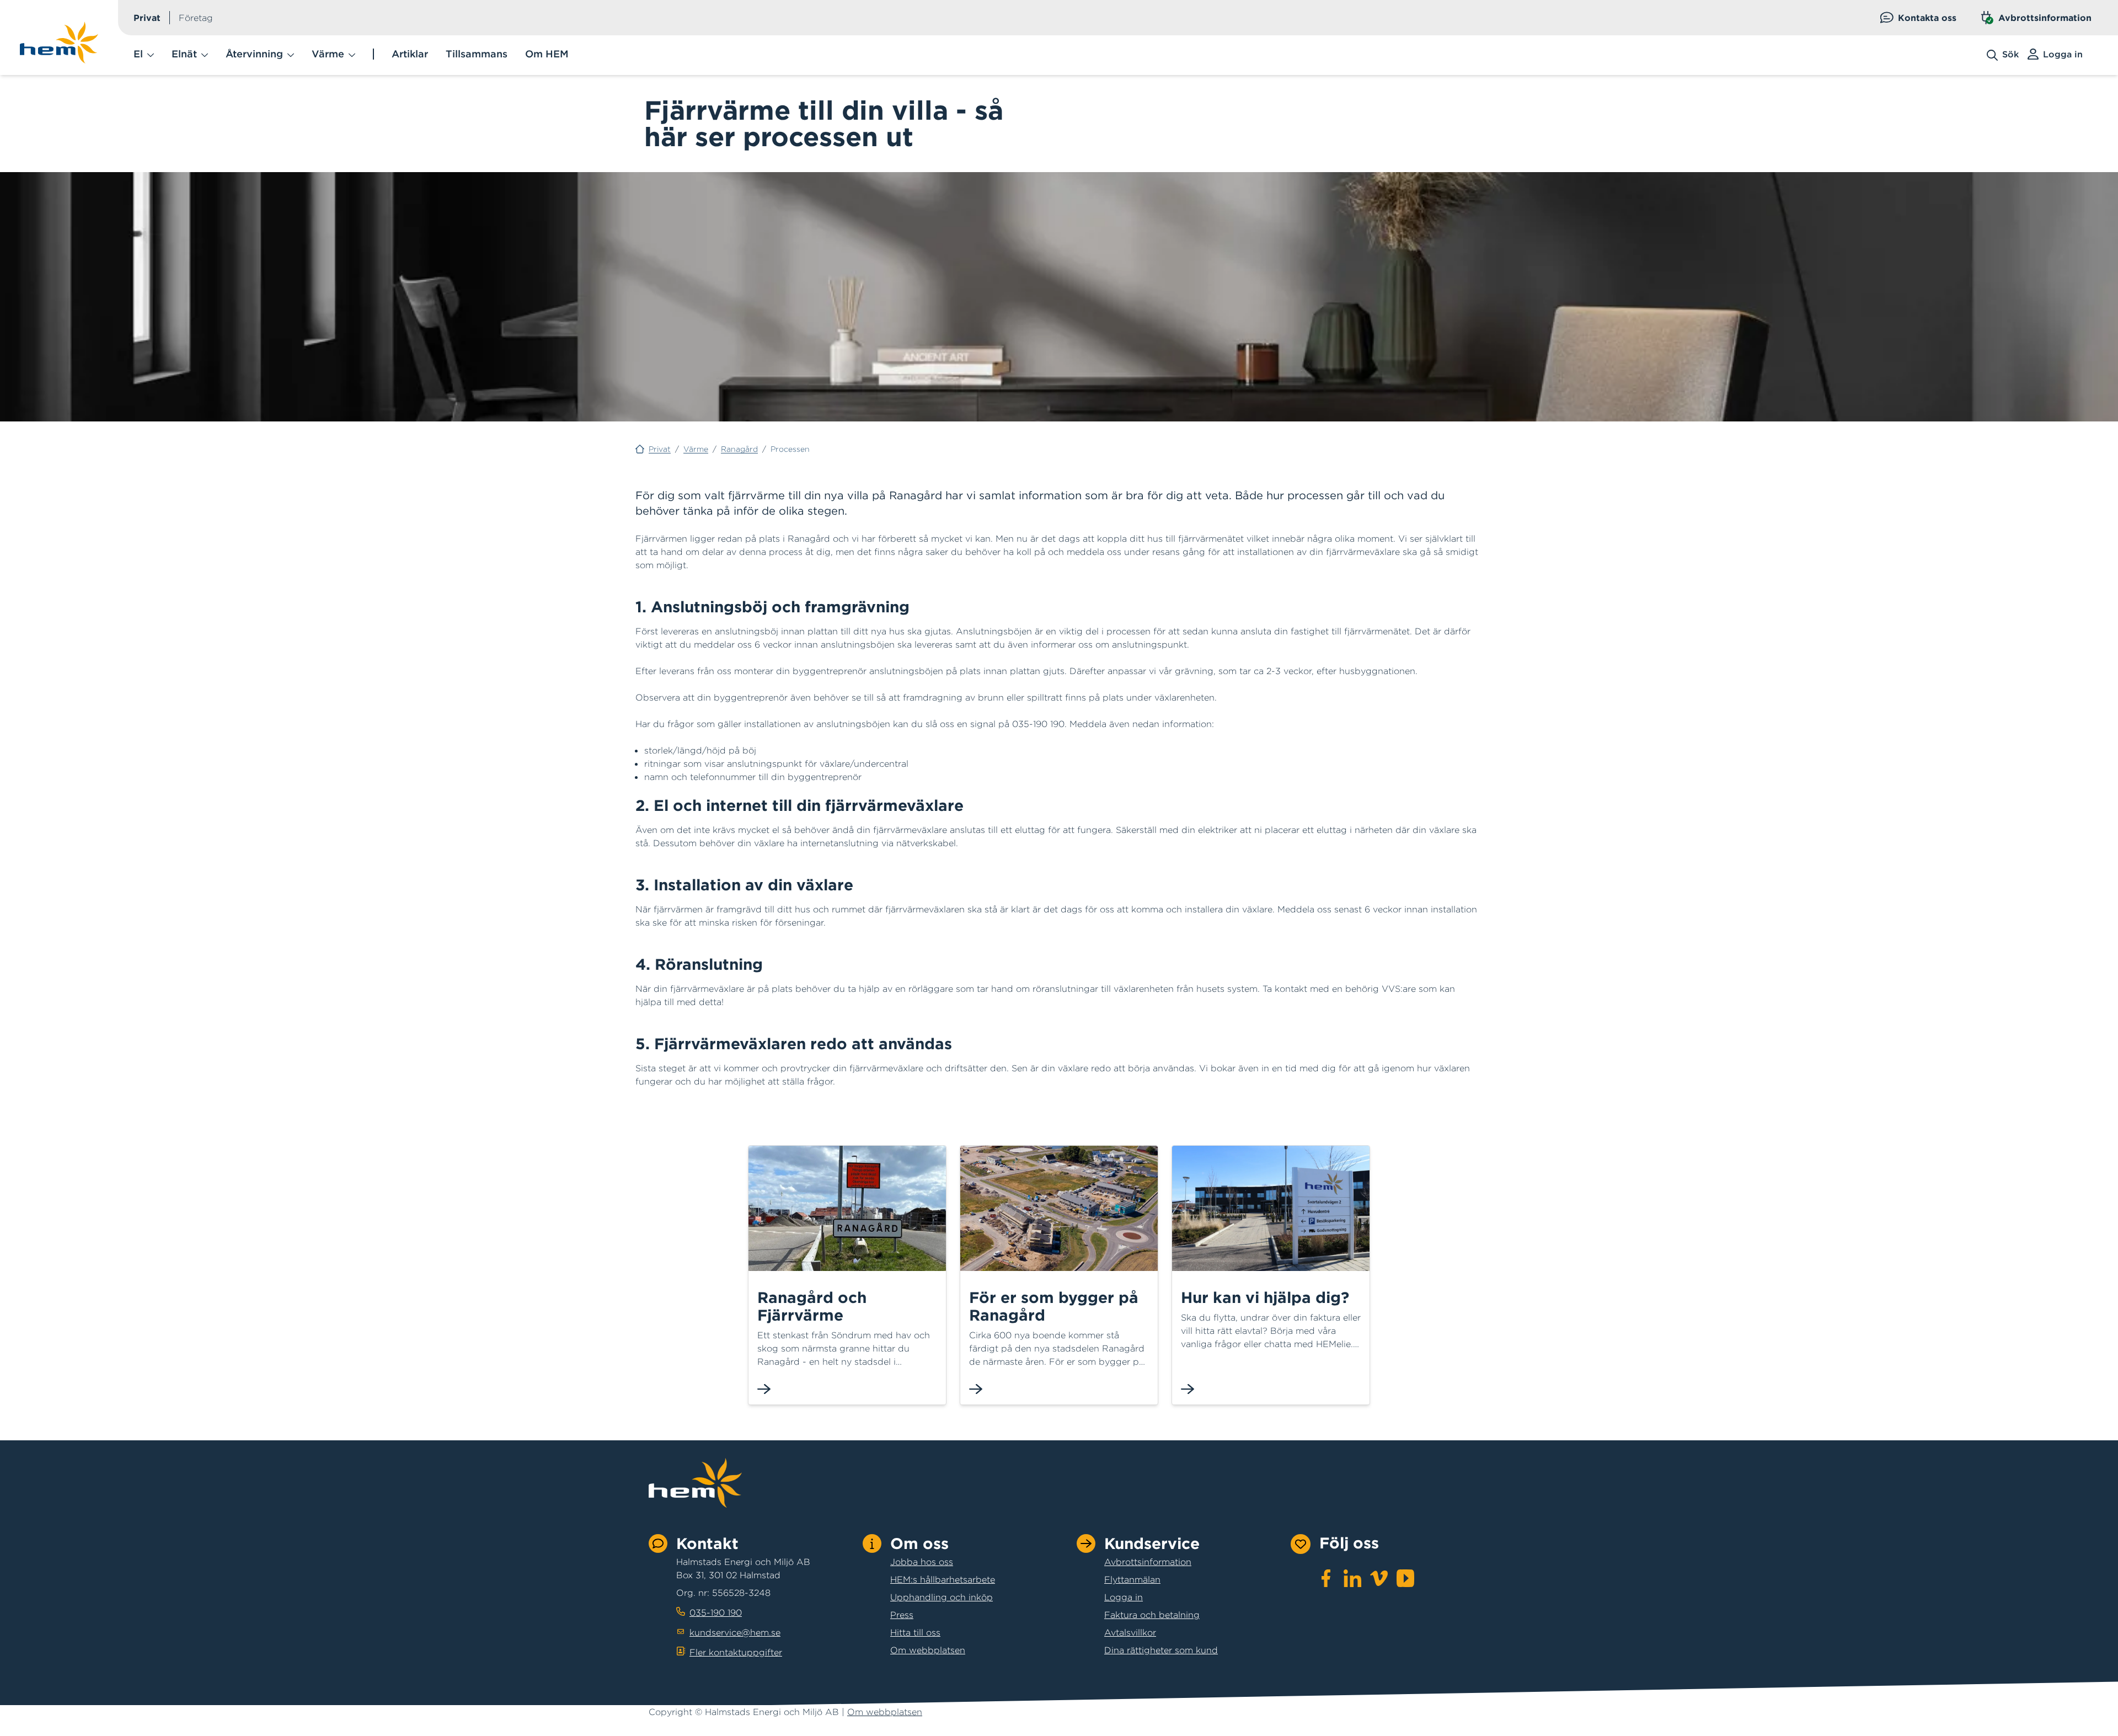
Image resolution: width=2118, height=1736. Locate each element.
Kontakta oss (1927, 18)
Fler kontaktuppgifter (736, 1652)
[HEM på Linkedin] (1352, 1578)
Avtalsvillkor (1130, 1632)
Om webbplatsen (928, 1650)
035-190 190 (716, 1612)
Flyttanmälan (1132, 1579)
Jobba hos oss (922, 1562)
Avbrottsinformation (2045, 18)
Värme (696, 449)
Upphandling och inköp (942, 1597)
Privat (147, 18)
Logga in (1124, 1597)
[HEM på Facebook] (1326, 1578)
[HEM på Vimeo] (1379, 1578)
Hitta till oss (915, 1632)
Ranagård (739, 449)
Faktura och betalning (1152, 1615)
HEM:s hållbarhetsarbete (943, 1579)
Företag (196, 18)
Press (902, 1615)
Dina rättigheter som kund (1161, 1650)
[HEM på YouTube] (1405, 1578)
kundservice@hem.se (735, 1632)
